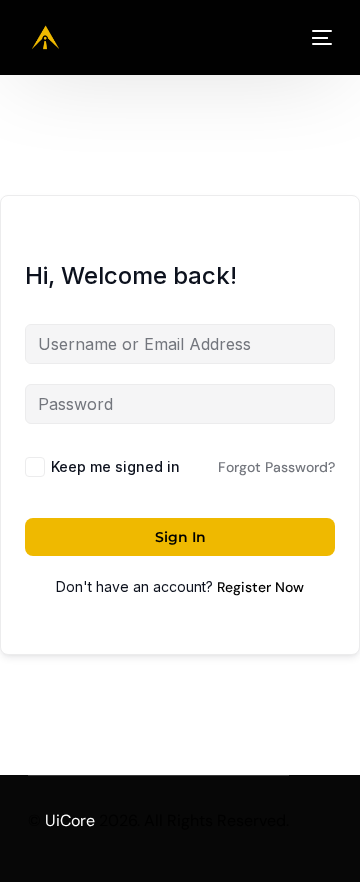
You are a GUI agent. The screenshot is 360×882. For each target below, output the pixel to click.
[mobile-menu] (314, 37)
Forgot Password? (276, 467)
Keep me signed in (115, 466)
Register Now (260, 587)
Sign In (180, 537)
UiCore (70, 820)
